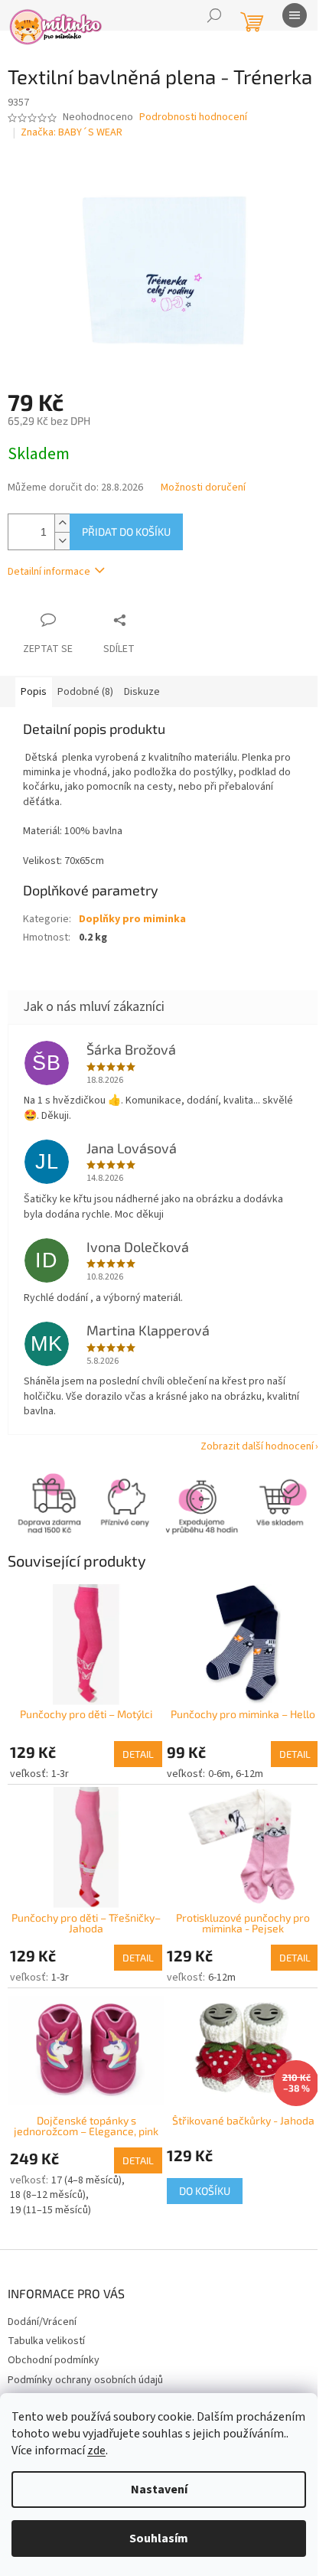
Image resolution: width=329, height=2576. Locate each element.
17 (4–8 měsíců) (86, 2178)
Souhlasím (159, 2539)
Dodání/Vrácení (42, 2320)
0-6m (213, 1780)
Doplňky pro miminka (132, 932)
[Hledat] (214, 15)
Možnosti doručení (203, 501)
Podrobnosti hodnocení (193, 140)
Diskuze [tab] (142, 705)
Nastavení (159, 2490)
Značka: (72, 155)
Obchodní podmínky (54, 2359)
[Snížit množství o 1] (62, 554)
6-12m (244, 1780)
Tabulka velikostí (46, 2339)
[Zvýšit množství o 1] (62, 536)
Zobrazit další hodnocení (246, 1460)
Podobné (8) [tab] (85, 705)
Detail (133, 1760)
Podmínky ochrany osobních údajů (85, 2378)
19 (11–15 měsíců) (50, 2208)
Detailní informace (49, 585)
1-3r (60, 1780)
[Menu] (295, 15)
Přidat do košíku (126, 545)
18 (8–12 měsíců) (48, 2193)
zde (96, 2450)
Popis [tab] (34, 705)
